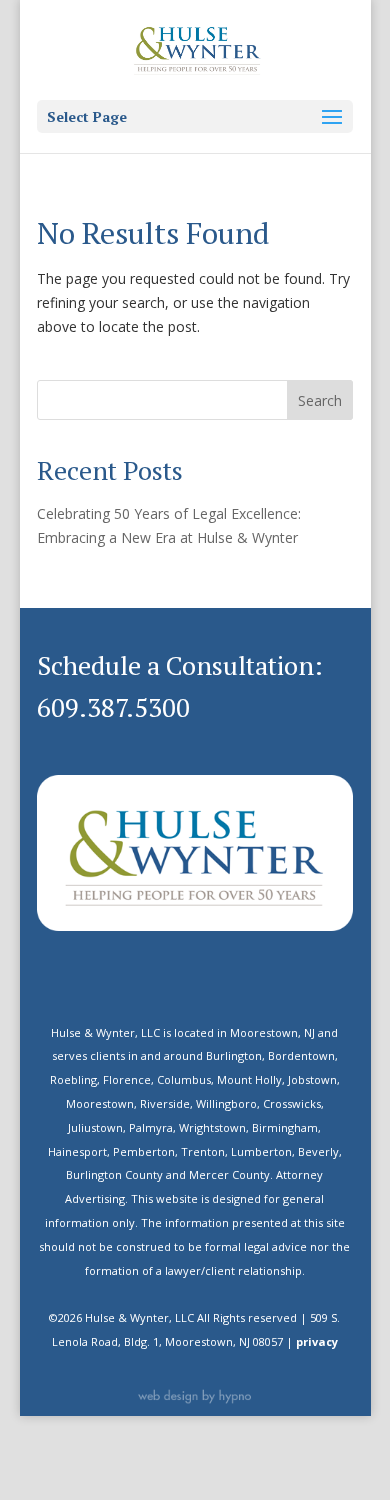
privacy (317, 1341)
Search (320, 400)
